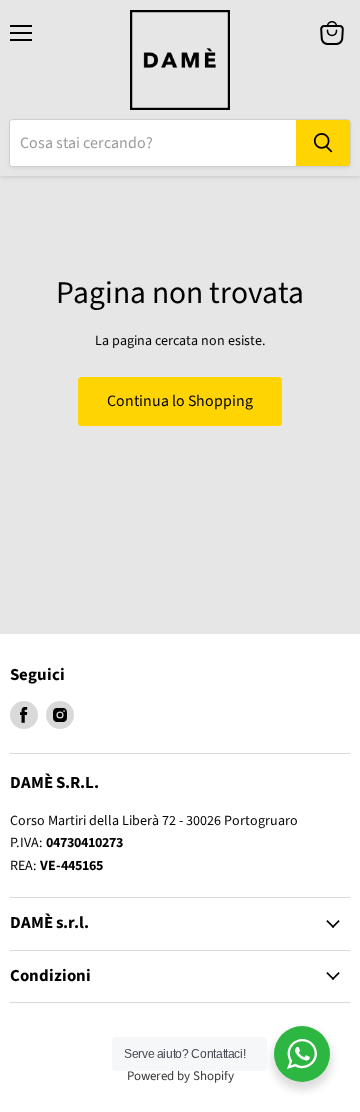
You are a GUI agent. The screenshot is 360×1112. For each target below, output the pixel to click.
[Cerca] (323, 143)
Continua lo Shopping (180, 401)
